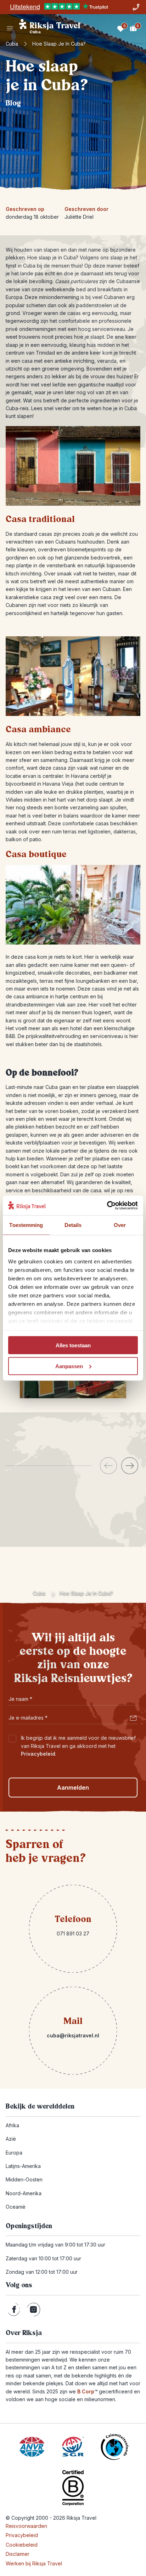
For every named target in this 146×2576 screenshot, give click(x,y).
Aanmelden (73, 1788)
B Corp (87, 2391)
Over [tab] (120, 1225)
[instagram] (33, 2310)
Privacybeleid (38, 1754)
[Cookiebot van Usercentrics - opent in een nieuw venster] (107, 1205)
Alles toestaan (73, 1345)
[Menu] (10, 28)
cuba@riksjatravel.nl (73, 2035)
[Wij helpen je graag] (136, 7)
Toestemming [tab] (26, 1225)
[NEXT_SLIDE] (130, 1466)
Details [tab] (73, 1225)
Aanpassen (69, 1366)
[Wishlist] (120, 28)
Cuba (12, 44)
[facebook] (14, 2310)
